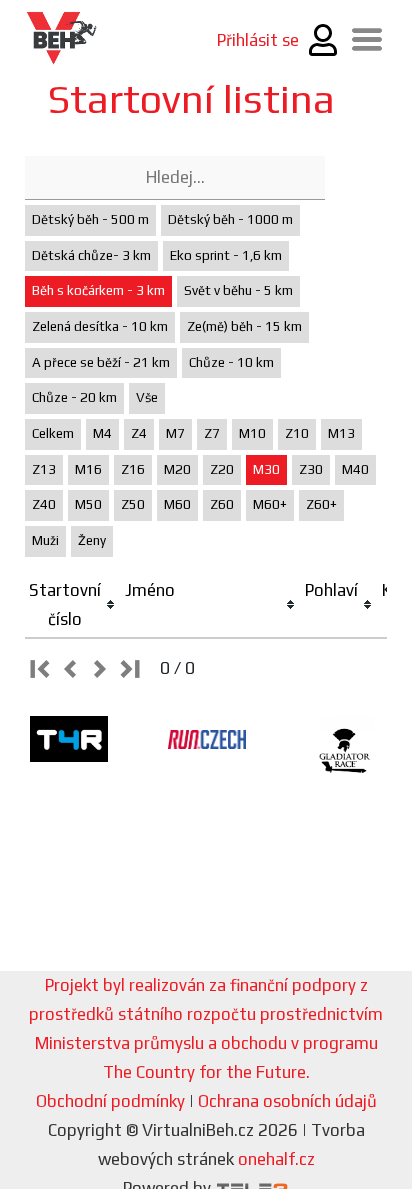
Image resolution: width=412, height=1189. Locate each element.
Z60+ (321, 504)
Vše (147, 397)
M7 (175, 433)
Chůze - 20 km (74, 397)
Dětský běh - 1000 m (230, 219)
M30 (266, 469)
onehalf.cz (276, 1159)
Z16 (133, 469)
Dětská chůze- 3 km (91, 255)
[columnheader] (73, 605)
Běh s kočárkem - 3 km (98, 290)
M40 (355, 469)
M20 (177, 469)
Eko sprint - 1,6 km (226, 255)
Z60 (222, 504)
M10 (252, 433)
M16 (88, 469)
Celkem (53, 433)
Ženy (92, 540)
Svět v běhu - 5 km (238, 290)
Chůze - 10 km (231, 362)
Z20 (222, 469)
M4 (102, 433)
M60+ (270, 504)
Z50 (133, 504)
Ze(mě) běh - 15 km (244, 326)
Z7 (212, 433)
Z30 (311, 469)
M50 (88, 504)
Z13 (44, 469)
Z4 (139, 433)
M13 (341, 433)
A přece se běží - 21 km (101, 362)
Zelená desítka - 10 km (100, 326)
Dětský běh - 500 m (90, 219)
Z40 (44, 504)
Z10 (297, 433)
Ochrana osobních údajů (287, 1101)
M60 (177, 504)
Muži (45, 540)
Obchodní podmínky (110, 1101)
